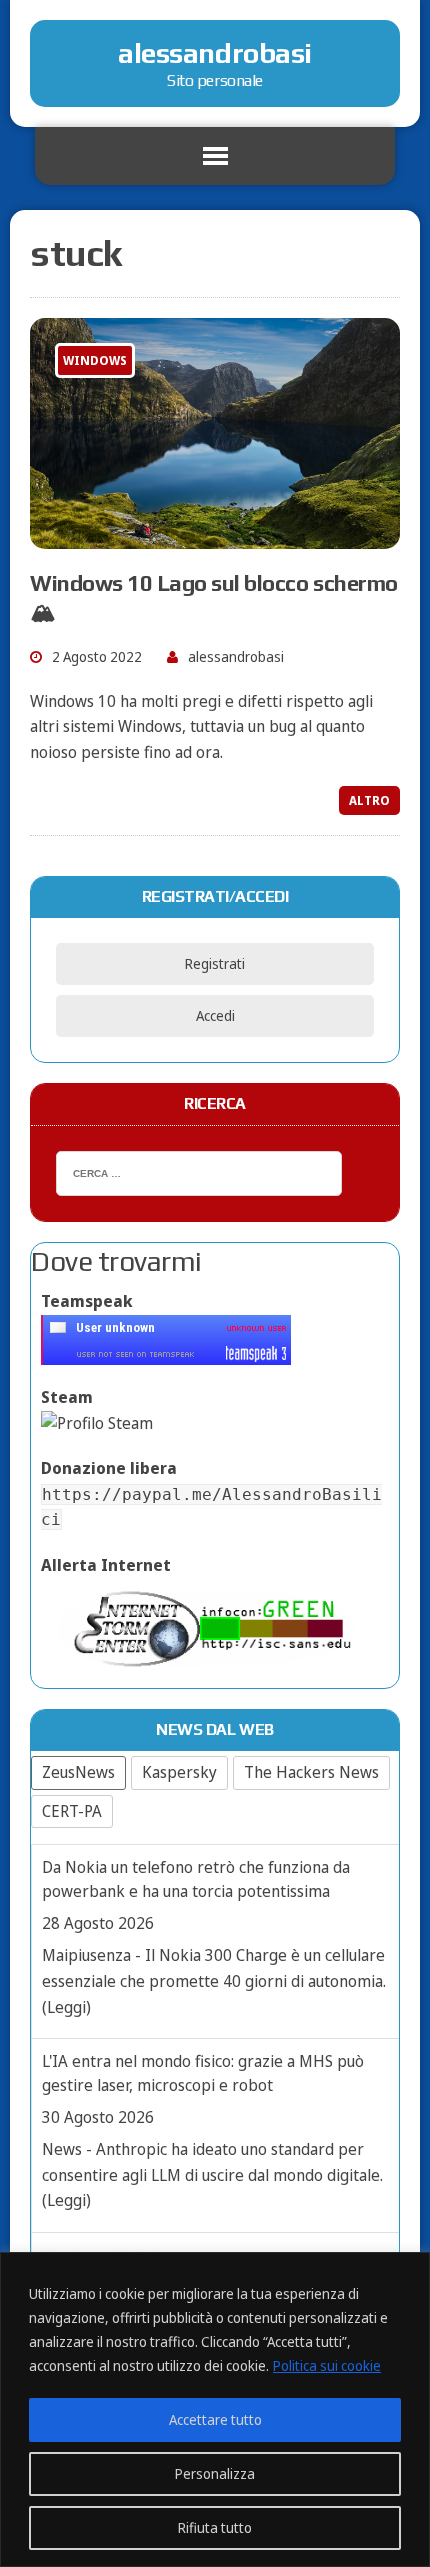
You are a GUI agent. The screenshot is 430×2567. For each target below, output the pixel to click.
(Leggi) (66, 2007)
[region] (215, 2409)
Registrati (215, 963)
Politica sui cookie (327, 2365)
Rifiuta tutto (215, 2527)
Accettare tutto (215, 2419)
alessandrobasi (236, 656)
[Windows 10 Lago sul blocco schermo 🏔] (215, 536)
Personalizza (215, 2473)
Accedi (215, 1015)
